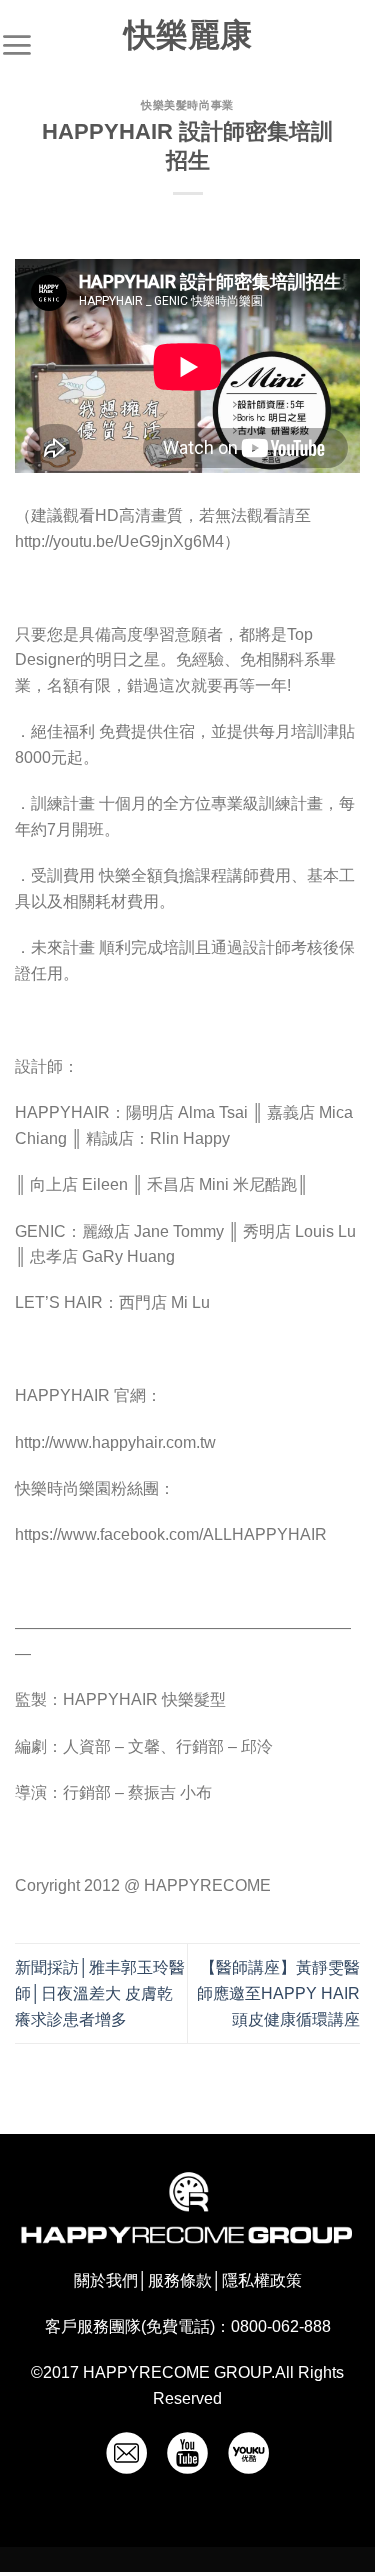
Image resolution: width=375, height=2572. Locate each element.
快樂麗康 (188, 35)
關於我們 (106, 2280)
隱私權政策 (262, 2280)
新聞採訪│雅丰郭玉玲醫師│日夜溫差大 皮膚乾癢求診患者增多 (100, 1993)
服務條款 (180, 2280)
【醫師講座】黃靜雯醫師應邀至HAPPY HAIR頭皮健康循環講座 (278, 1993)
